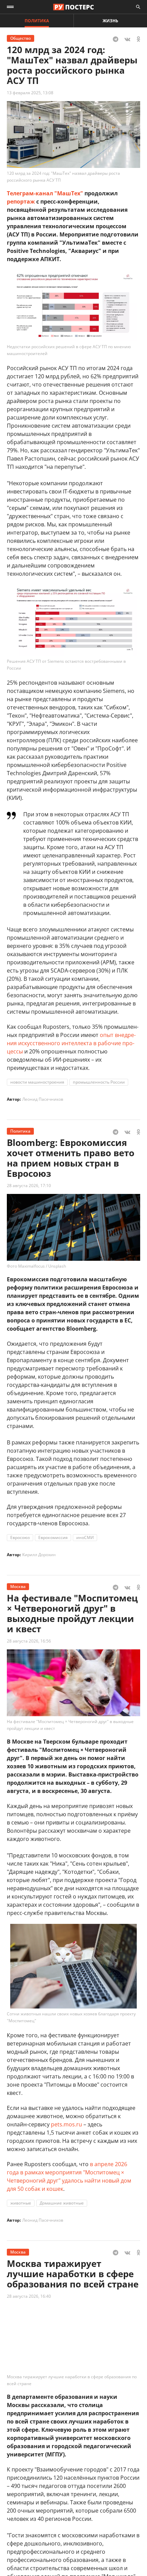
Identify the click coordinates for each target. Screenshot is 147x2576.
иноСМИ (85, 1537)
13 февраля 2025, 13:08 (30, 93)
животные (21, 2203)
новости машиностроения (37, 1082)
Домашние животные (62, 2203)
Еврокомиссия (53, 1537)
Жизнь (110, 21)
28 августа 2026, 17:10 (29, 1186)
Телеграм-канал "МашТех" (45, 193)
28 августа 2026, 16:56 (29, 1641)
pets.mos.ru (66, 2124)
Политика (37, 21)
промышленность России (99, 1082)
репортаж (21, 202)
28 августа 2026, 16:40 (29, 2296)
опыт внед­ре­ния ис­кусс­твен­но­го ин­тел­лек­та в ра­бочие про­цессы (71, 1043)
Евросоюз (20, 1537)
